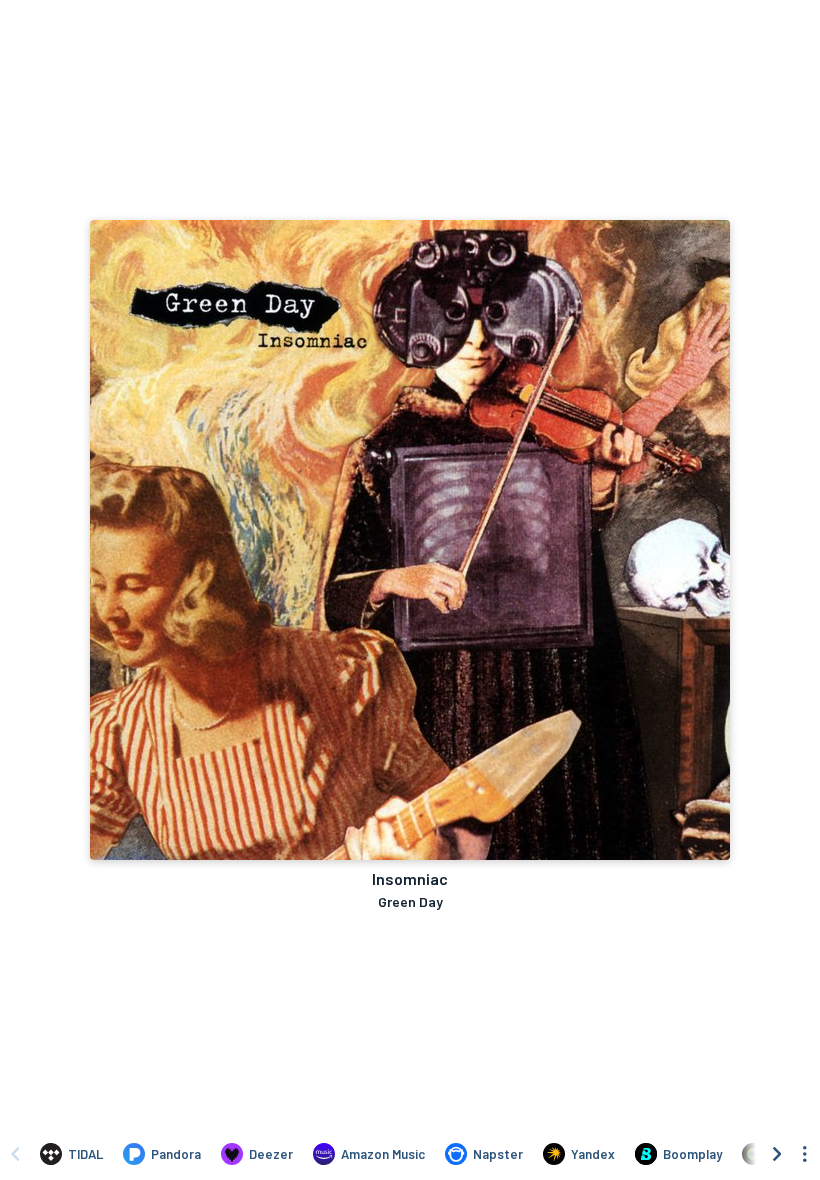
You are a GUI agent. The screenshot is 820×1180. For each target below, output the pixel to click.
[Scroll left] (15, 1154)
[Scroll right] (777, 1154)
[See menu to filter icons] (805, 1154)
